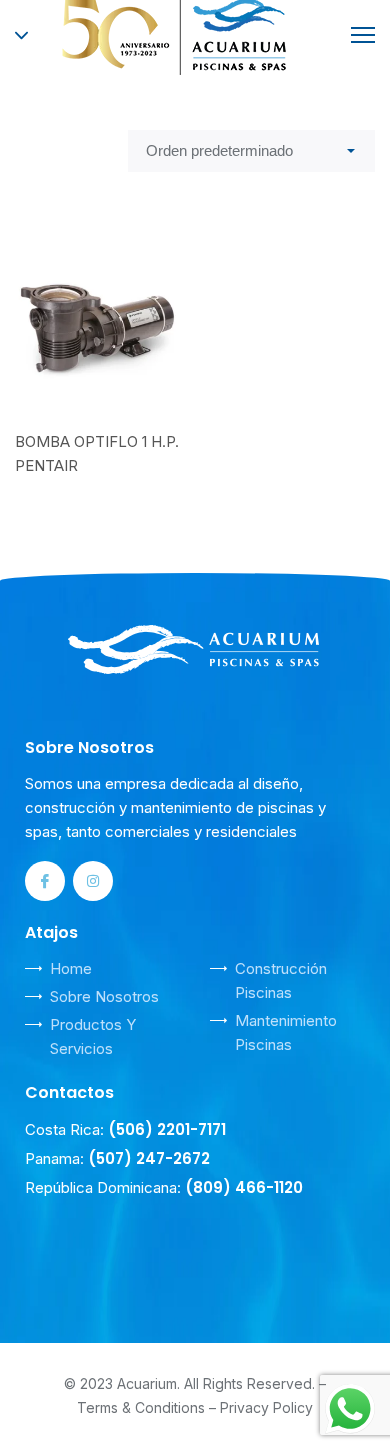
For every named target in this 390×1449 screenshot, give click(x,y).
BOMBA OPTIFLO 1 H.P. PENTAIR (97, 453)
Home (71, 968)
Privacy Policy (266, 1407)
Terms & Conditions (141, 1407)
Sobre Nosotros (104, 996)
